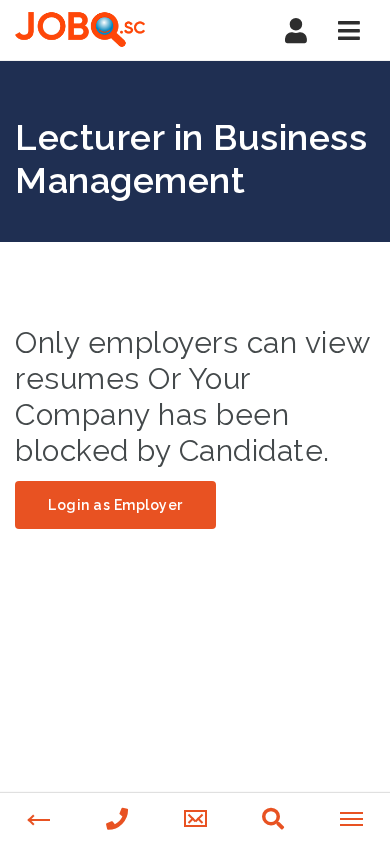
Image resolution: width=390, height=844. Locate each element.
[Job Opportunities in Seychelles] (100, 30)
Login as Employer (115, 505)
